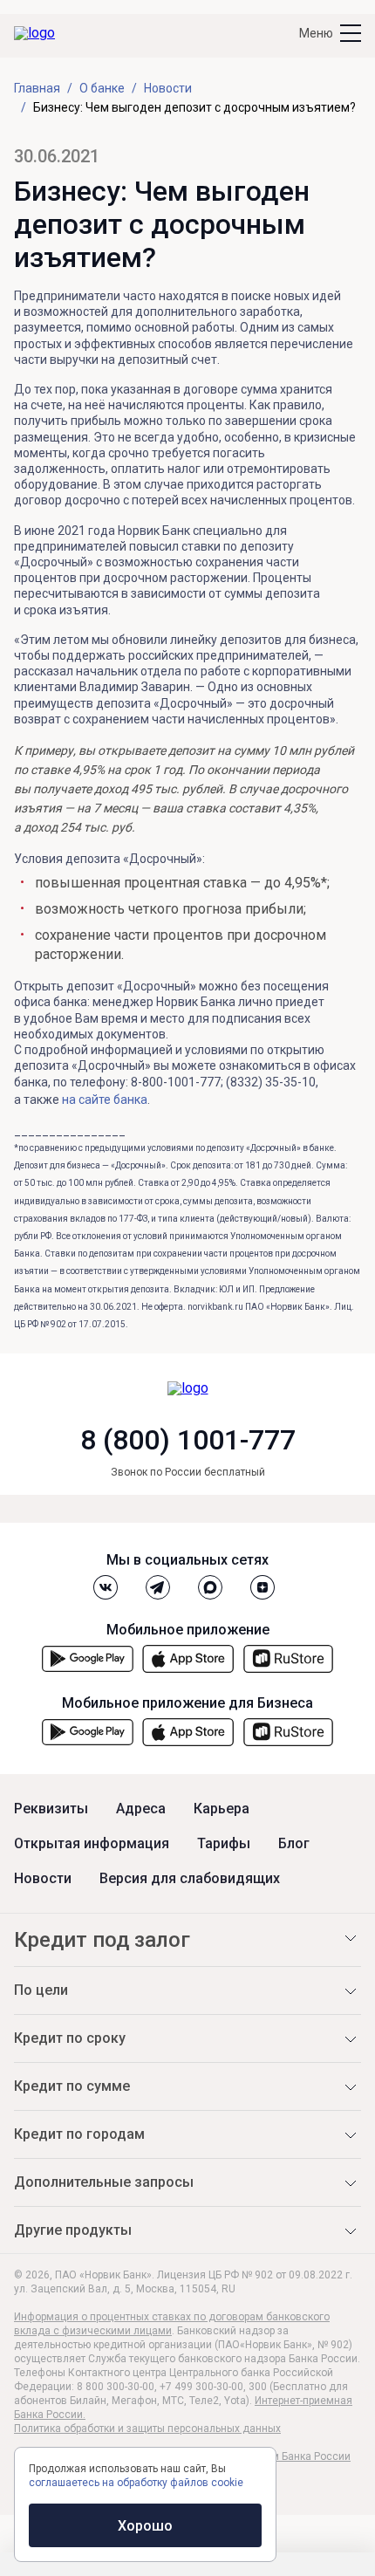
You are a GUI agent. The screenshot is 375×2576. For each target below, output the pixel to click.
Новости (43, 1879)
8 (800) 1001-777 (188, 1440)
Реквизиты (51, 1809)
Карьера (222, 1809)
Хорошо (145, 2526)
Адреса (141, 1809)
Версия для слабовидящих (190, 1879)
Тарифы (224, 1844)
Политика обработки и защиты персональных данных (147, 2429)
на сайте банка (105, 1100)
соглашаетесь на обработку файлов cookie (136, 2483)
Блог (294, 1844)
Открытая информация (92, 1844)
